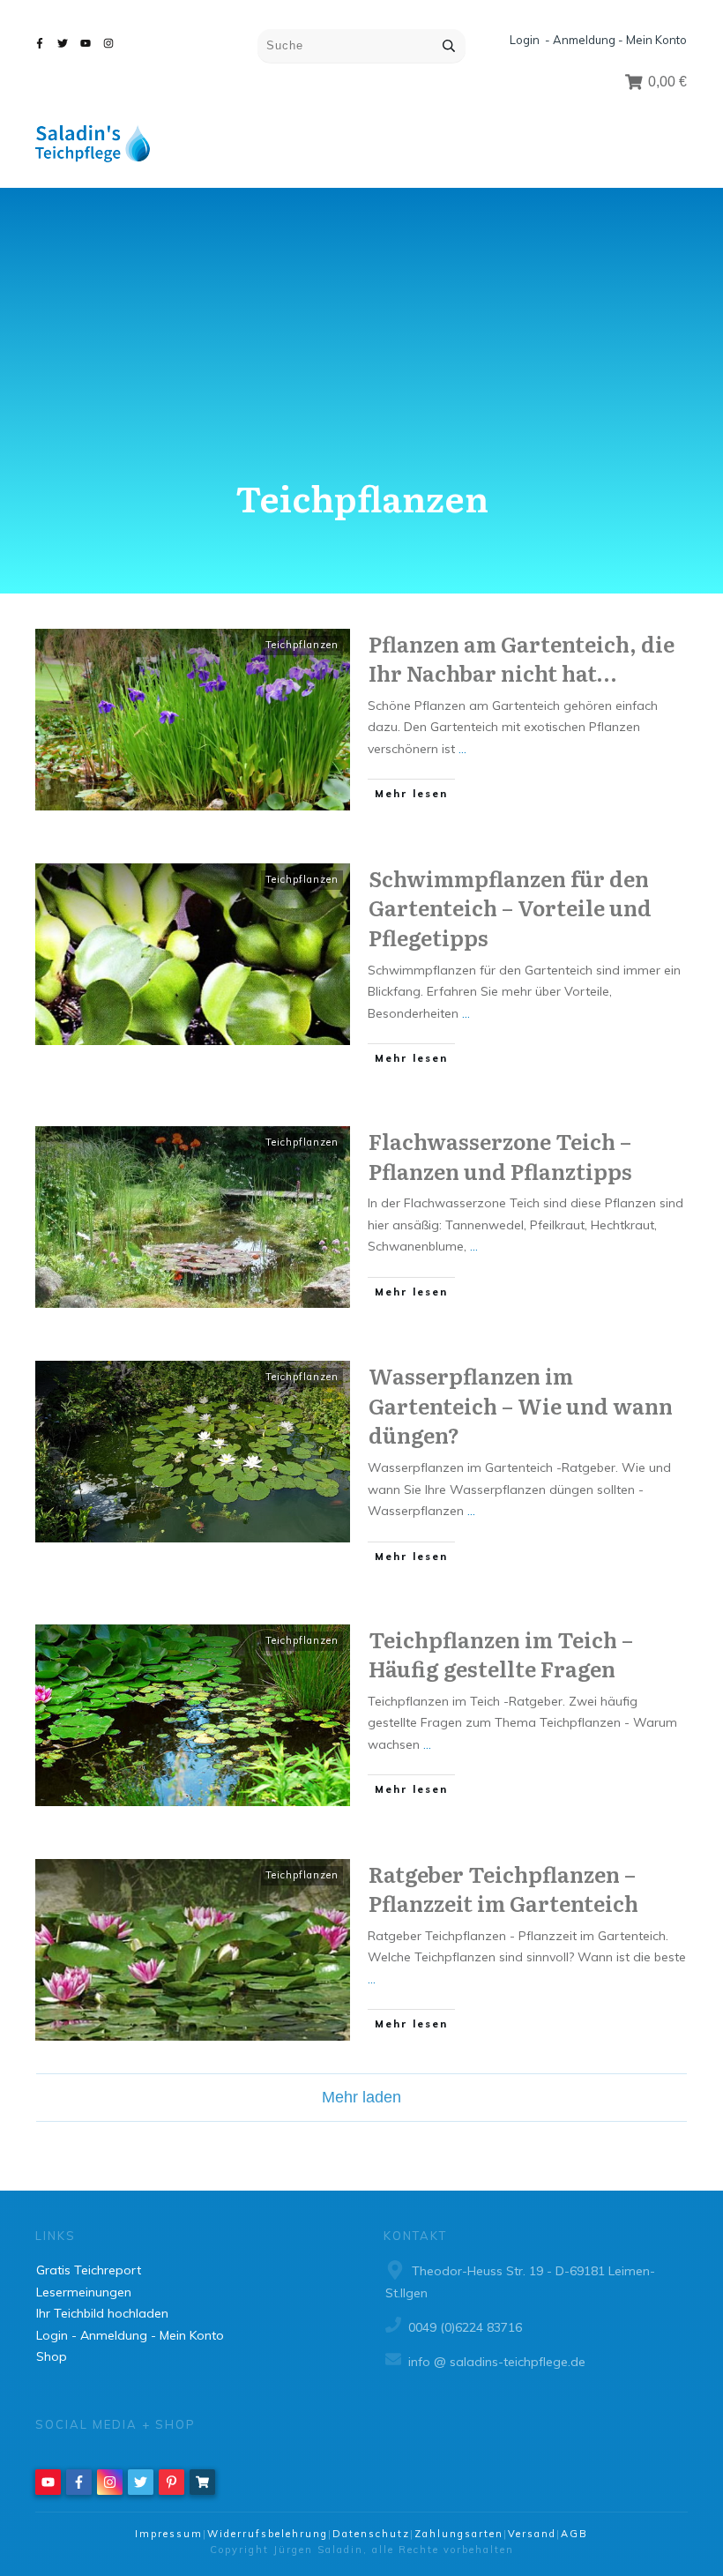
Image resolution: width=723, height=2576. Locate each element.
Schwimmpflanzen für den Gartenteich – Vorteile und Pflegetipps (510, 907)
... (462, 749)
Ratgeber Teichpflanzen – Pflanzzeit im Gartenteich (503, 1889)
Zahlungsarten (459, 2534)
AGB (574, 2534)
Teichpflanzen (302, 645)
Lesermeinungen (84, 2292)
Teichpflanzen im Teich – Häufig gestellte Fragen (501, 1654)
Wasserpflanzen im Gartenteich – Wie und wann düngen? (521, 1405)
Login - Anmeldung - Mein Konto (598, 40)
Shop (52, 2356)
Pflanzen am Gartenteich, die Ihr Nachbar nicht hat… (522, 658)
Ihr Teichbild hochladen (102, 2313)
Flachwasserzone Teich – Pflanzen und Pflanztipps (500, 1156)
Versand (532, 2534)
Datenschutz (371, 2534)
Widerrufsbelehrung (268, 2534)
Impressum (169, 2534)
